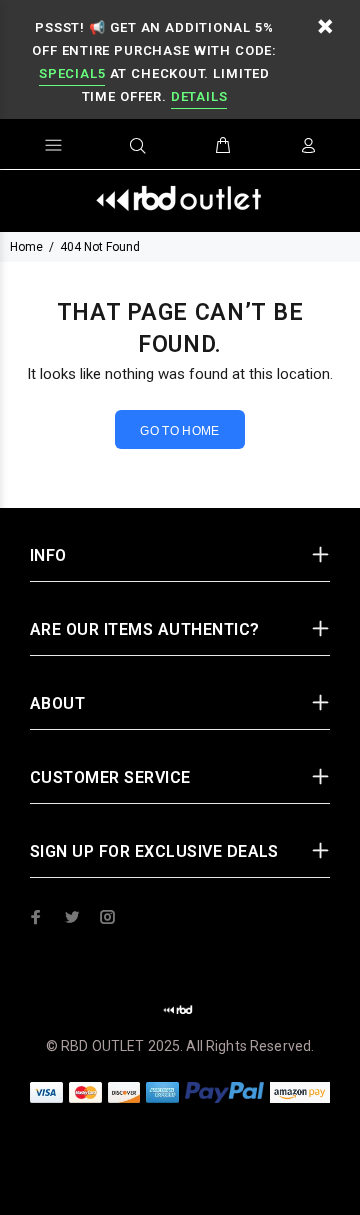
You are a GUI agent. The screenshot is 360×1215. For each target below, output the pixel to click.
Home (26, 247)
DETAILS (199, 96)
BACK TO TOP (180, 1171)
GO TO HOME (180, 431)
